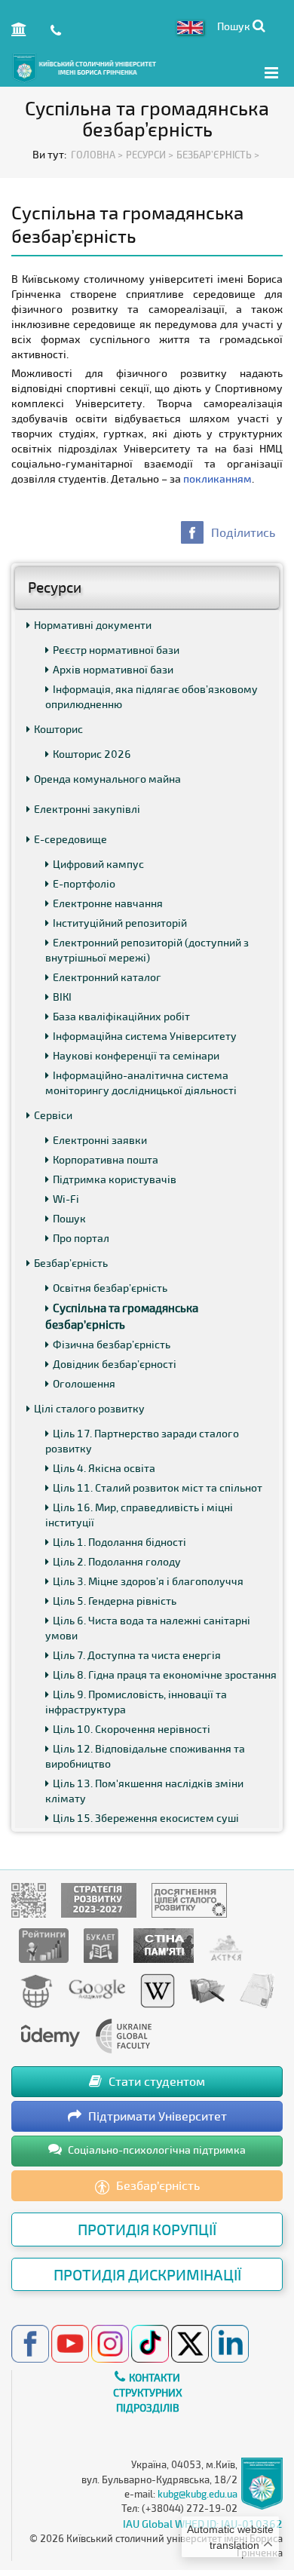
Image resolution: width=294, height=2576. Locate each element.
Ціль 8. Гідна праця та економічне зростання (165, 1674)
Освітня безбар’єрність (110, 1288)
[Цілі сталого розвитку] (189, 1899)
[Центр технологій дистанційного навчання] (36, 1990)
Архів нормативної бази (113, 669)
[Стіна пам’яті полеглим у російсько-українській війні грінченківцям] (164, 1944)
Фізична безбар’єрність (112, 1344)
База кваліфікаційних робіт (121, 1016)
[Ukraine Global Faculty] (124, 2035)
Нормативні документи (93, 625)
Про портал (81, 1238)
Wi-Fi (66, 1199)
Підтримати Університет (156, 2116)
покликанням (217, 478)
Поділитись (243, 532)
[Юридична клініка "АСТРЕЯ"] (226, 1944)
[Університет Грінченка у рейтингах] (44, 1944)
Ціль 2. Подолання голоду (117, 1561)
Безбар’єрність (71, 1263)
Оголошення (84, 1383)
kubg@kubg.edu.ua (198, 2494)
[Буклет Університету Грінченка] (101, 1944)
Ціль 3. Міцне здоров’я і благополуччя (148, 1581)
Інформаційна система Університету (145, 1036)
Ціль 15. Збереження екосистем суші (146, 1818)
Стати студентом (155, 2081)
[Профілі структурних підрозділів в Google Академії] (97, 1990)
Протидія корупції (147, 2229)
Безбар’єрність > (218, 155)
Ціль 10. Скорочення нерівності (132, 1729)
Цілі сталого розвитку (89, 1408)
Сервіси (53, 1115)
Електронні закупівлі (87, 809)
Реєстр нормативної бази (116, 650)
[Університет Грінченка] (29, 1899)
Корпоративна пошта (106, 1159)
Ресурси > (150, 155)
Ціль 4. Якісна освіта (104, 1468)
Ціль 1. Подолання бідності (119, 1542)
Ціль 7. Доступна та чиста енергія (137, 1655)
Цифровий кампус (98, 864)
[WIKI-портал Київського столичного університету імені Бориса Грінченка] (158, 1990)
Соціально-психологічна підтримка (156, 2150)
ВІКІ (62, 997)
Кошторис (58, 729)
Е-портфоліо (84, 883)
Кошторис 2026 (92, 754)
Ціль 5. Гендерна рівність (115, 1601)
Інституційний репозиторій (120, 923)
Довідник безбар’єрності (115, 1364)
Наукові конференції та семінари (136, 1055)
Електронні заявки (100, 1140)
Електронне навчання (108, 903)
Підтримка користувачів (115, 1179)
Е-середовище (70, 839)
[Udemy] (50, 2035)
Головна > (97, 155)
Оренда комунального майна (107, 779)
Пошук (69, 1218)
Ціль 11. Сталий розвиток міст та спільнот (158, 1487)
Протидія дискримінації (147, 2274)
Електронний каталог (107, 977)
